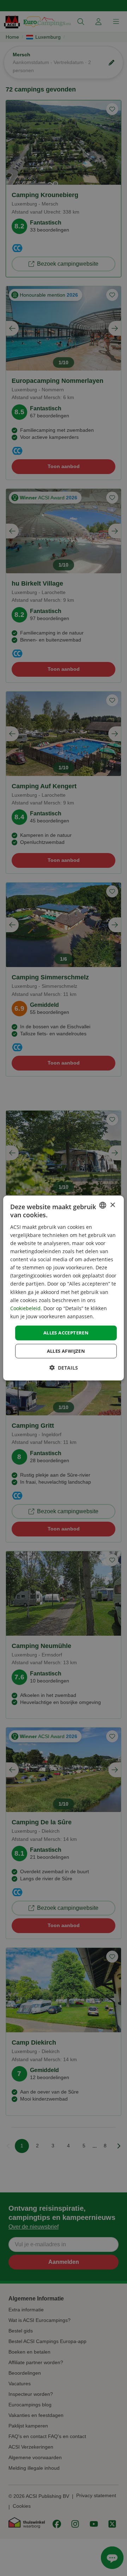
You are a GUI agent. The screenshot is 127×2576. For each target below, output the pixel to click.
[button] (64, 1367)
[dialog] (64, 1288)
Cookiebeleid (25, 1308)
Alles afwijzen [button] (66, 1351)
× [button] (112, 1205)
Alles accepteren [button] (66, 1333)
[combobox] (103, 1205)
